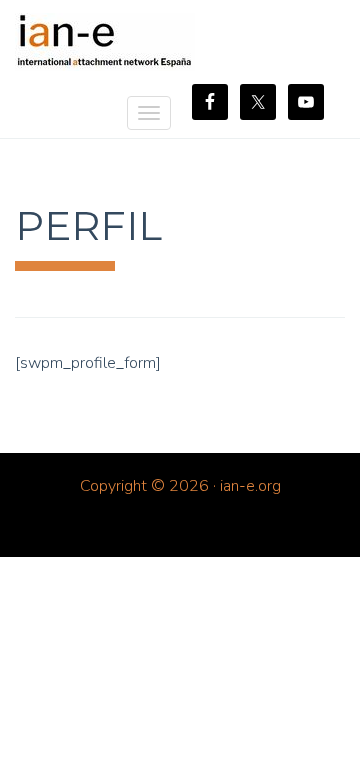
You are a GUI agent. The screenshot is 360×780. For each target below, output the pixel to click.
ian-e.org (105, 42)
